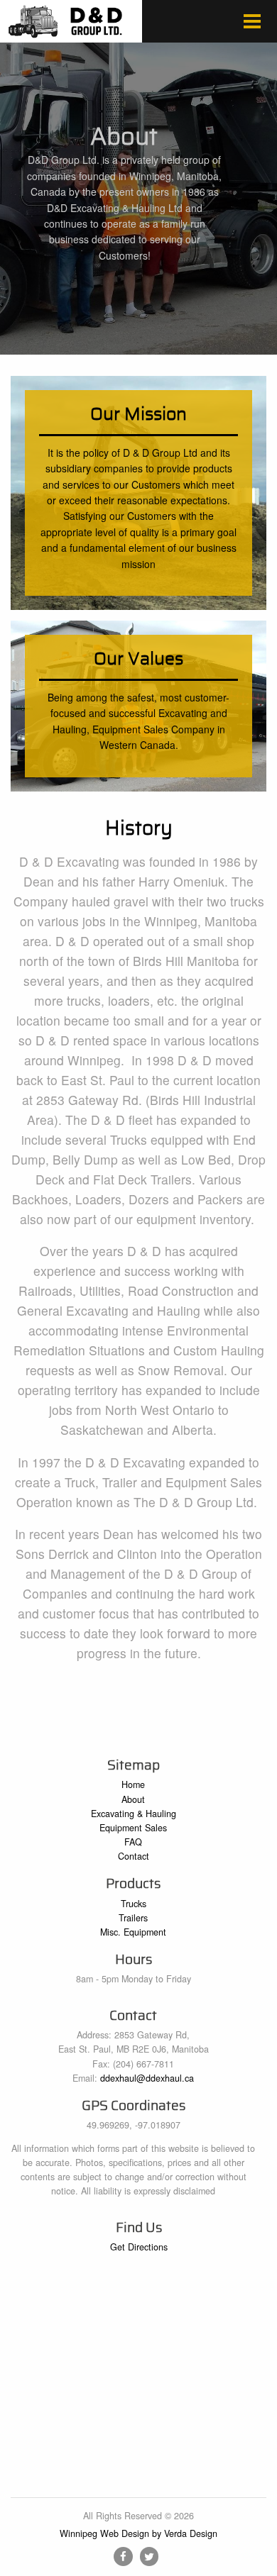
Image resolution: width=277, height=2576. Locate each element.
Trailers (133, 1918)
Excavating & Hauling (134, 1814)
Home (133, 1784)
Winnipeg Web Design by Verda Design (138, 2533)
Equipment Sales (133, 1828)
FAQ (133, 1842)
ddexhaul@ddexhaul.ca (147, 2078)
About (133, 1799)
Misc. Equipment (133, 1932)
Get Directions (139, 2247)
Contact (134, 1856)
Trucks (134, 1904)
